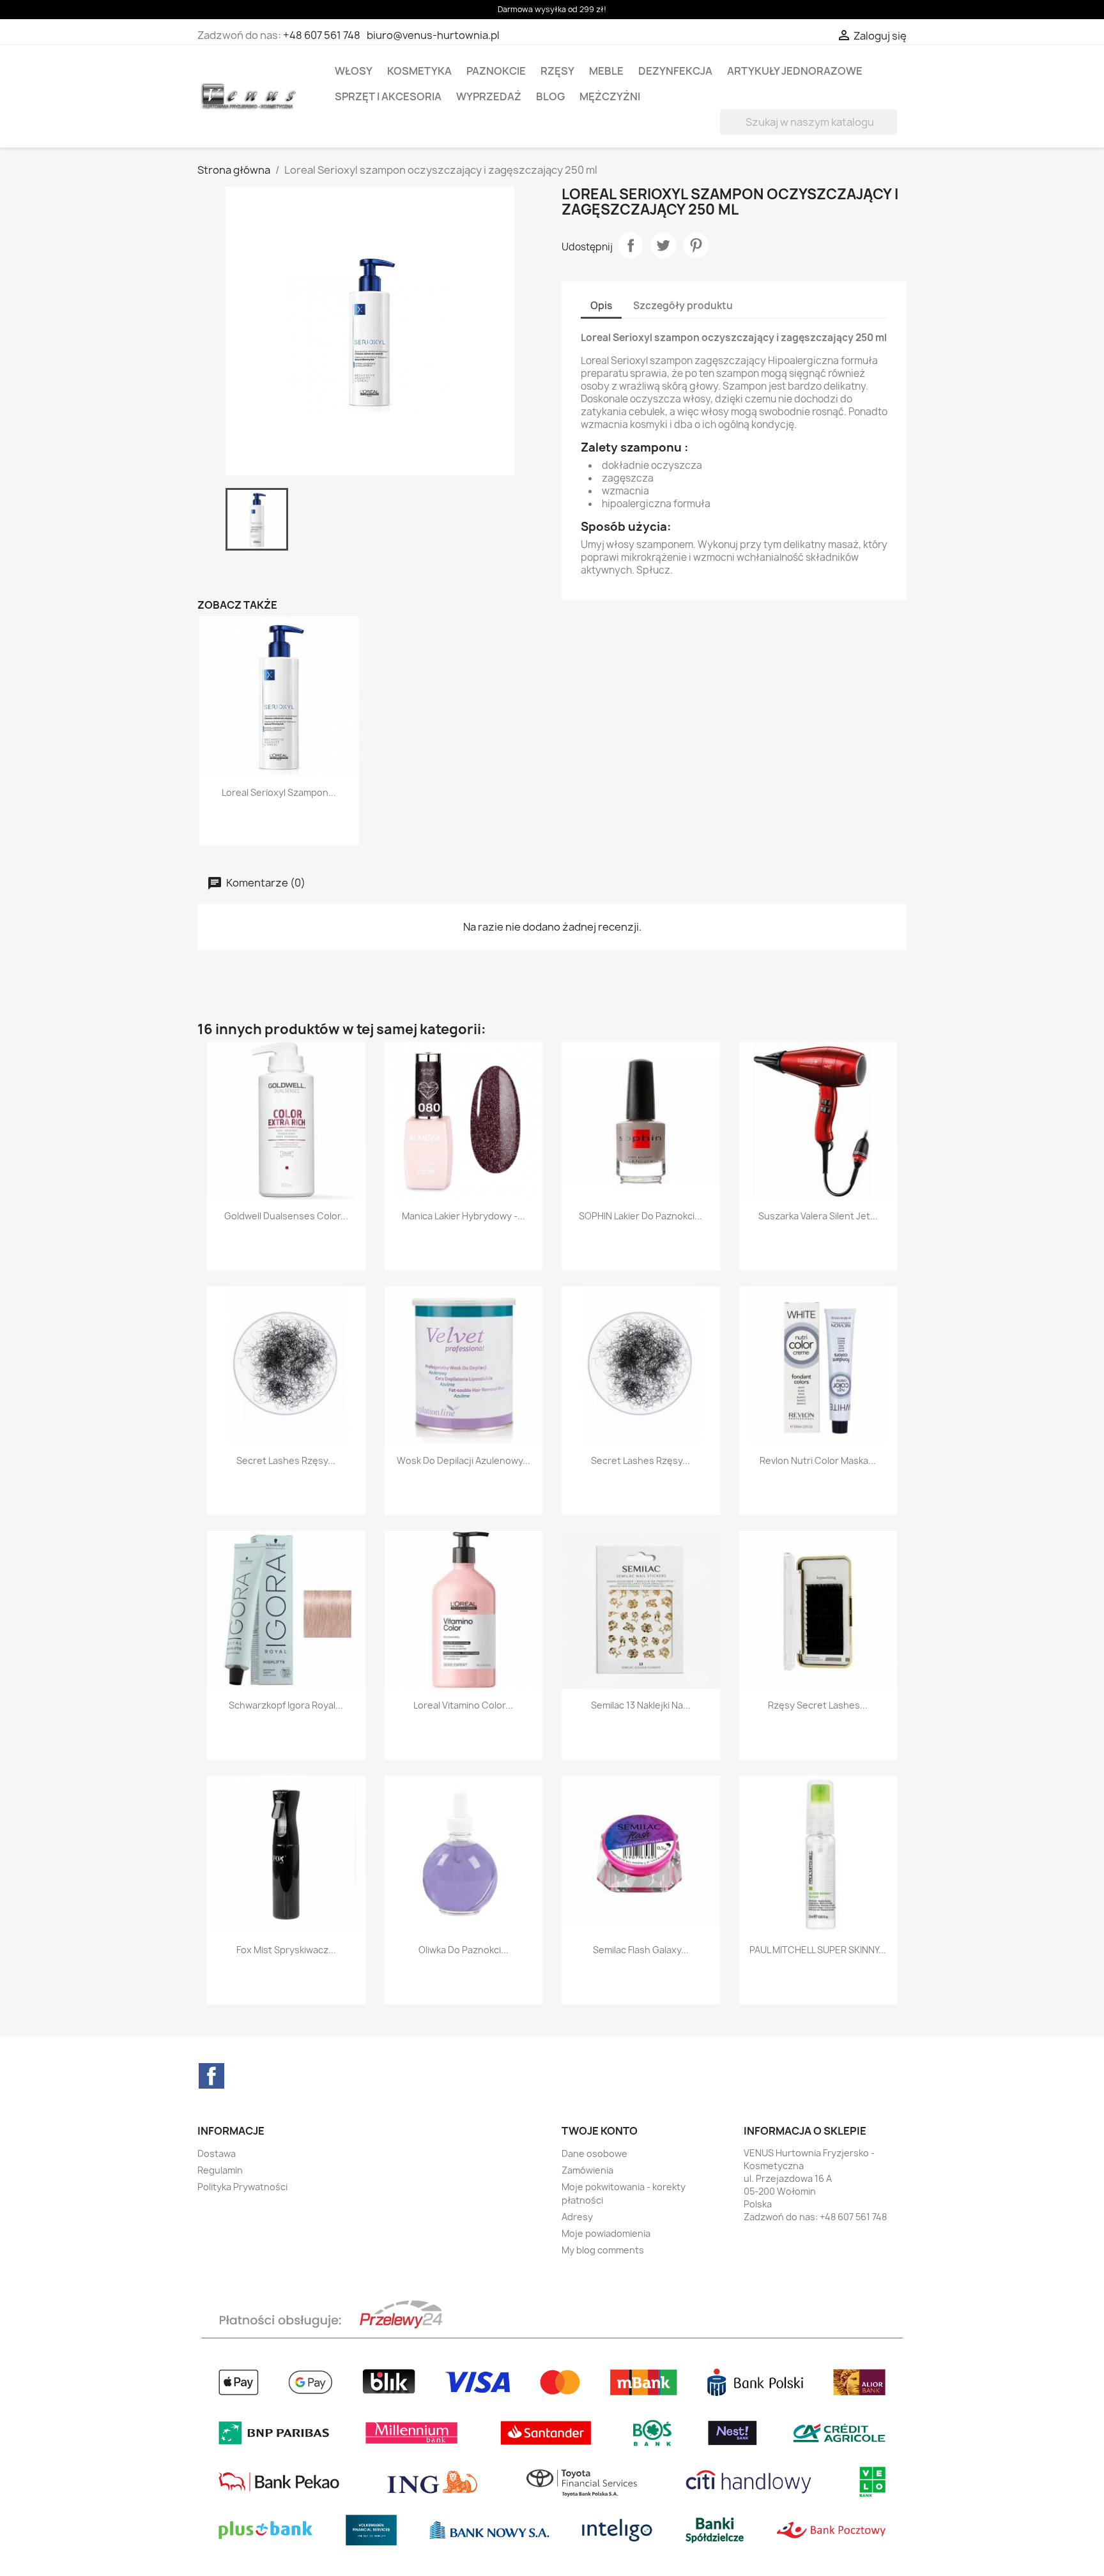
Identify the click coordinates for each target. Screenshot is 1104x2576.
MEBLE (606, 71)
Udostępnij (631, 245)
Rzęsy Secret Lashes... (818, 1705)
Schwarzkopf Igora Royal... (286, 1705)
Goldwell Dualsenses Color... (286, 1216)
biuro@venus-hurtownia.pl (433, 35)
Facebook (211, 2076)
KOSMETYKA (419, 71)
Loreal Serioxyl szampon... (279, 792)
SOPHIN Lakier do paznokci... (640, 1216)
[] (892, 131)
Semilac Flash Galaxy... (641, 1950)
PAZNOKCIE (496, 71)
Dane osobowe (594, 2153)
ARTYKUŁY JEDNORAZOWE (795, 71)
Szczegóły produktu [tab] (683, 306)
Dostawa (217, 2153)
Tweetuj (663, 245)
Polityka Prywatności (242, 2187)
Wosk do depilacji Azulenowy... (464, 1460)
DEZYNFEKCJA (675, 71)
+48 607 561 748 (322, 35)
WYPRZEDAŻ (489, 96)
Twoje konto (600, 2131)
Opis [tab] (601, 306)
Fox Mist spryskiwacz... (286, 1950)
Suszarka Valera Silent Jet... (818, 1216)
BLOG (550, 96)
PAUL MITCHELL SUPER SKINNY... (818, 1950)
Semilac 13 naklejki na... (641, 1705)
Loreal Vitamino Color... (463, 1705)
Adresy (577, 2217)
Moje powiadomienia (606, 2233)
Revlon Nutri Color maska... (818, 1460)
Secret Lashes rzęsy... (286, 1460)
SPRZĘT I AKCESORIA (388, 96)
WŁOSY (354, 71)
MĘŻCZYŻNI (610, 96)
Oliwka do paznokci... (464, 1950)
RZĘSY (557, 71)
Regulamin (220, 2170)
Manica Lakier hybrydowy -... (464, 1216)
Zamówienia (587, 2170)
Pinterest (696, 245)
